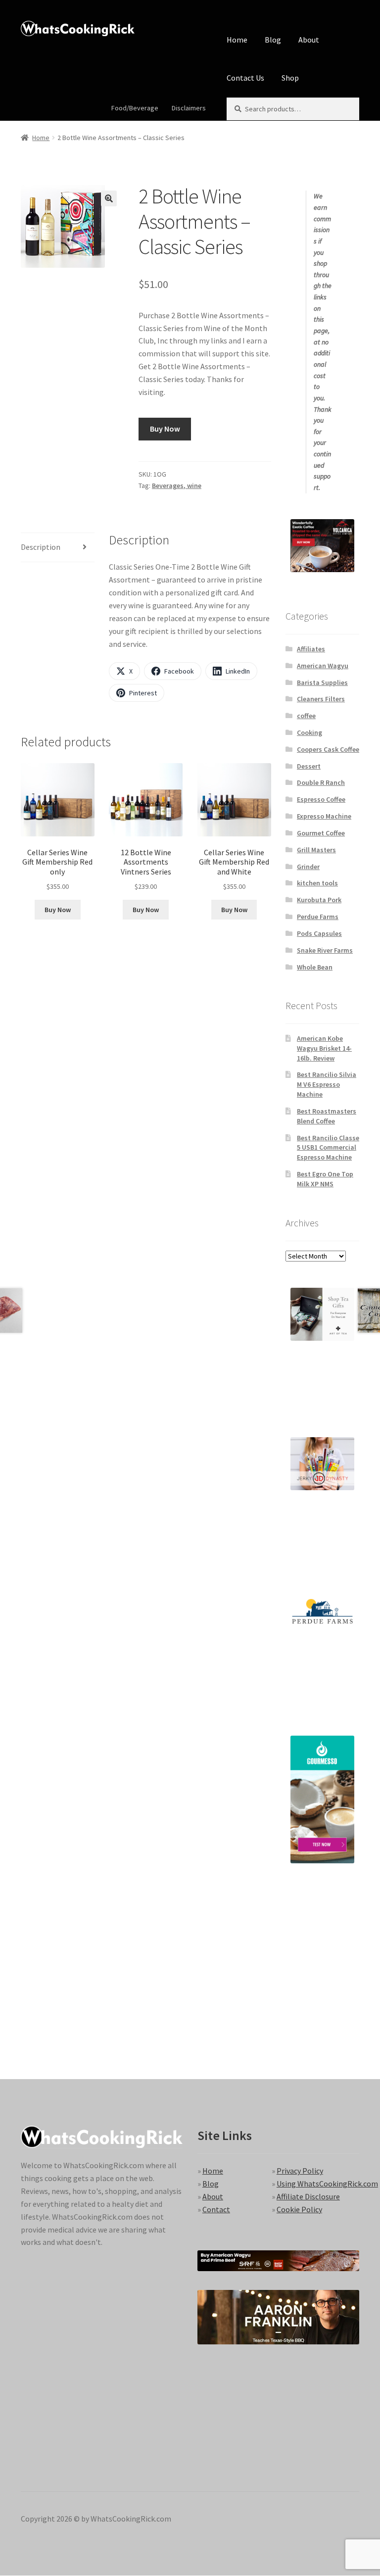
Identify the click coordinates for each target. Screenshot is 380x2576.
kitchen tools (317, 883)
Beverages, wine (177, 486)
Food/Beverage (135, 108)
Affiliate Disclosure (308, 2196)
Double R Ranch (321, 782)
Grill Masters (316, 850)
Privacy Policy (300, 2171)
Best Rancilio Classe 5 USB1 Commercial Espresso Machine (328, 1148)
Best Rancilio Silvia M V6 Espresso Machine (327, 1084)
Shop (290, 78)
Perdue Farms (318, 917)
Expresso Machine (324, 816)
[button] (109, 198)
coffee (306, 716)
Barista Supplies (322, 682)
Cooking (309, 732)
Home (237, 40)
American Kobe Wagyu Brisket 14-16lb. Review (324, 1048)
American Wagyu (323, 666)
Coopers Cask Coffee (328, 749)
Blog (273, 40)
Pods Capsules (319, 933)
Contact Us (245, 78)
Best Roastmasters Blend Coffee (327, 1116)
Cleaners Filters (321, 699)
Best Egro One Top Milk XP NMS (325, 1179)
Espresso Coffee (321, 799)
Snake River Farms (325, 950)
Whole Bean (315, 967)
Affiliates (311, 649)
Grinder (308, 867)
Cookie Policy (299, 2209)
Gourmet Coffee (321, 833)
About (309, 40)
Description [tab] (41, 547)
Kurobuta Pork (319, 900)
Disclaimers (189, 108)
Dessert (309, 766)
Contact (216, 2209)
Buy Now (165, 429)
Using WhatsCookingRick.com (327, 2184)
